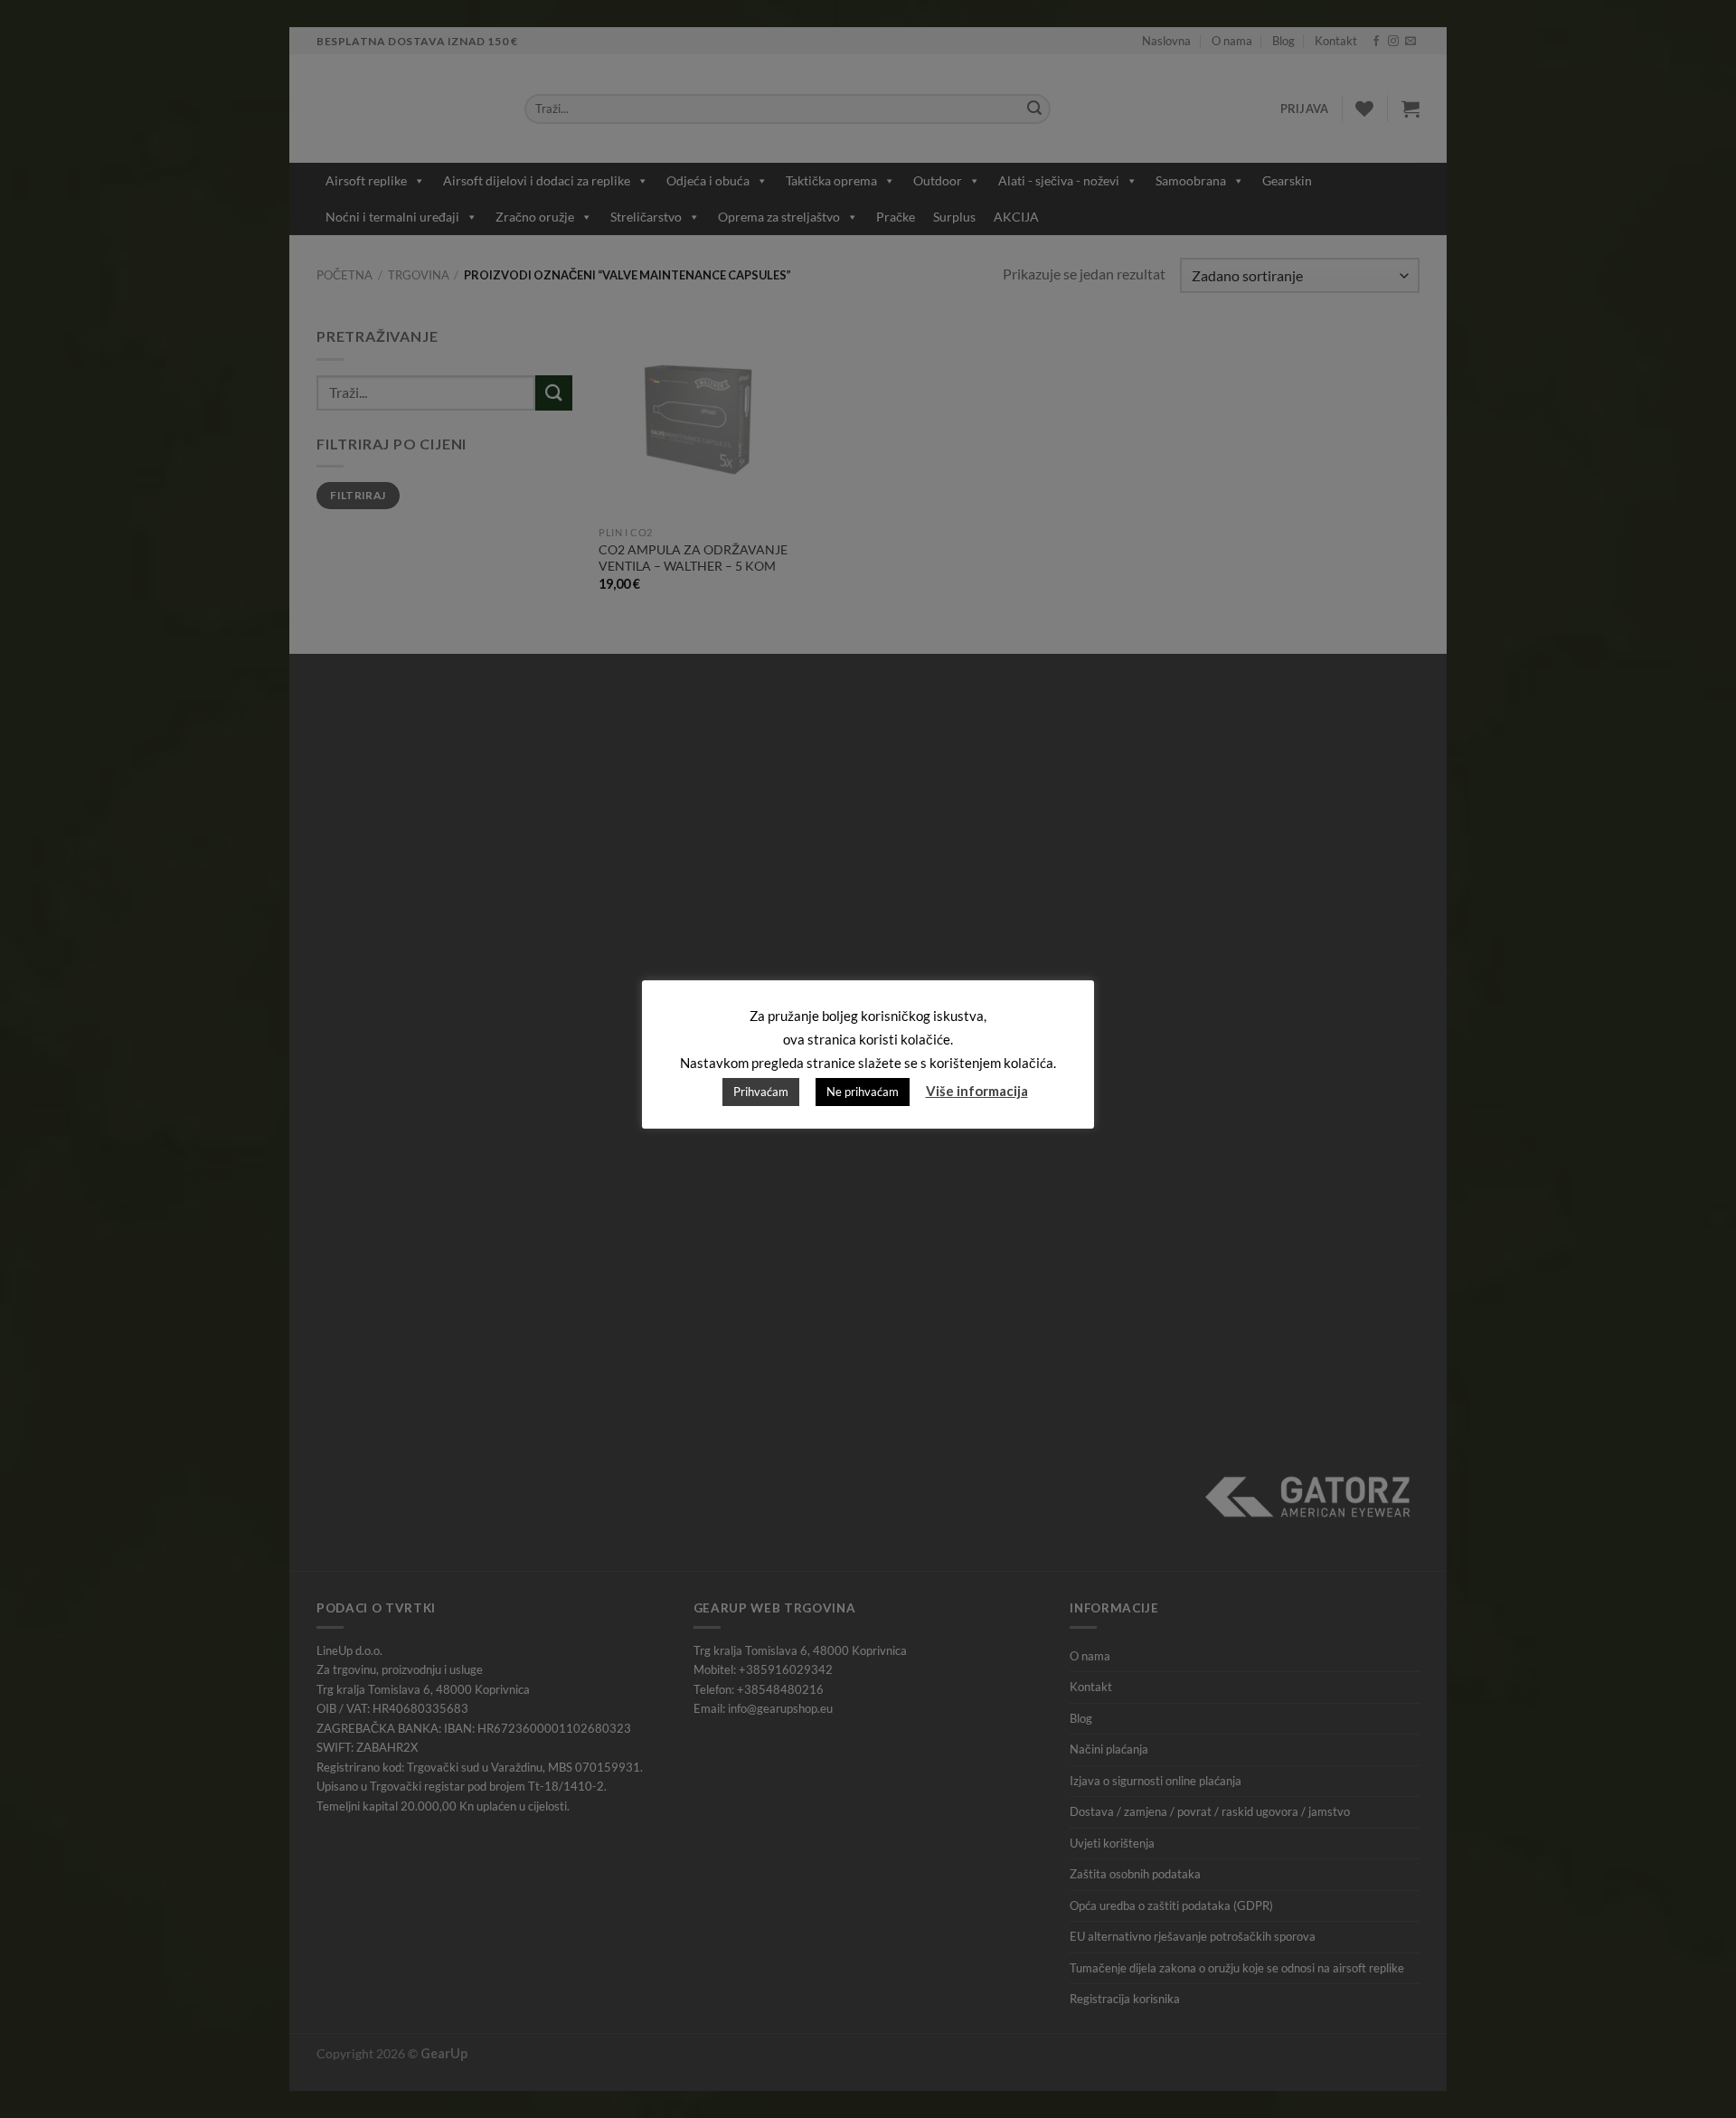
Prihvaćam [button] (761, 1092)
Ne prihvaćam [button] (863, 1092)
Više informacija (977, 1091)
